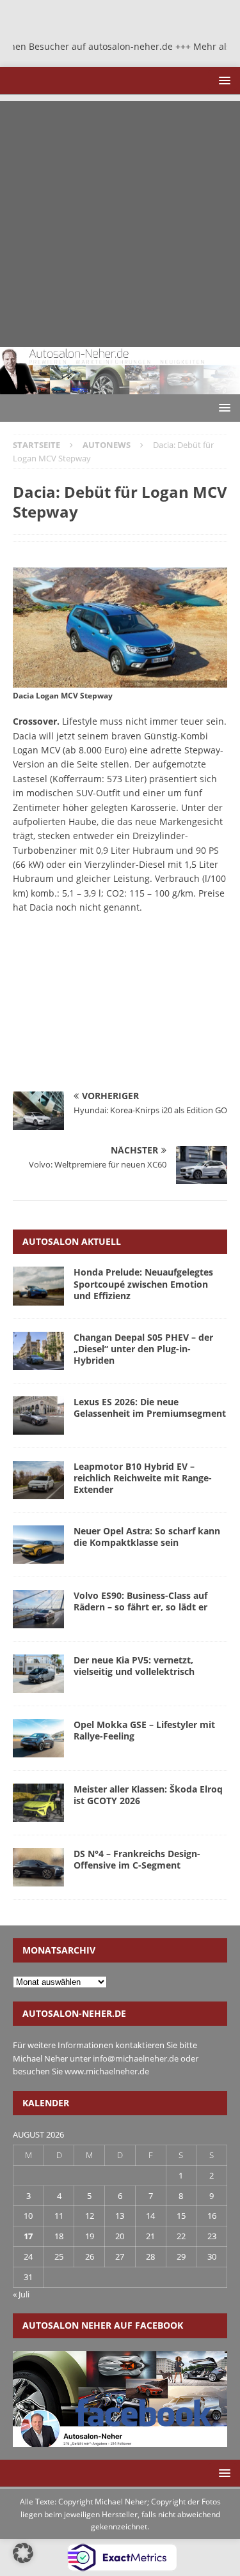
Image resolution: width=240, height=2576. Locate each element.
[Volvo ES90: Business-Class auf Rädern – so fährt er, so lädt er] (38, 1609)
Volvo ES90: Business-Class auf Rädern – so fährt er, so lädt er (140, 1601)
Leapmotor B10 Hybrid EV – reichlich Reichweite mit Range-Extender (143, 1478)
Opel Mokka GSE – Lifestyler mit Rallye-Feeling (144, 1730)
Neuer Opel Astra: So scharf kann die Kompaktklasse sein (147, 1537)
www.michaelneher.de (107, 2071)
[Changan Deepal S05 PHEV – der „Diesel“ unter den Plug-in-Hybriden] (38, 1351)
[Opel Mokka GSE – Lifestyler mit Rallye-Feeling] (38, 1738)
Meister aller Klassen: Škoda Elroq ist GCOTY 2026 (148, 1795)
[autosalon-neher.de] (120, 387)
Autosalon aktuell (72, 1241)
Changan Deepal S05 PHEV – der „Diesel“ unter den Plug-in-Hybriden (143, 1349)
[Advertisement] (120, 221)
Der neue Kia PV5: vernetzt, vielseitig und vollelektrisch (134, 1666)
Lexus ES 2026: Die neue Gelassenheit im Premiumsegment (150, 1408)
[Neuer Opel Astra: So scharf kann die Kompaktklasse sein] (38, 1545)
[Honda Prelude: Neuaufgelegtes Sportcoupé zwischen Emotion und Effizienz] (38, 1286)
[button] (222, 80)
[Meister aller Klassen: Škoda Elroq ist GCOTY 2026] (38, 1803)
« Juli (21, 2294)
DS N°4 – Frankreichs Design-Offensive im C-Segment (137, 1859)
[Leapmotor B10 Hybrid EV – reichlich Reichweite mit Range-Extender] (38, 1480)
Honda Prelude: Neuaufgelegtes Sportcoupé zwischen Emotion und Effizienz (143, 1284)
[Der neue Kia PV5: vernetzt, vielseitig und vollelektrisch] (38, 1674)
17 (28, 2236)
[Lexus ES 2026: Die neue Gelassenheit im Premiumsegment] (38, 1415)
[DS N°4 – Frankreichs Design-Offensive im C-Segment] (38, 1867)
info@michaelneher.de (136, 2058)
